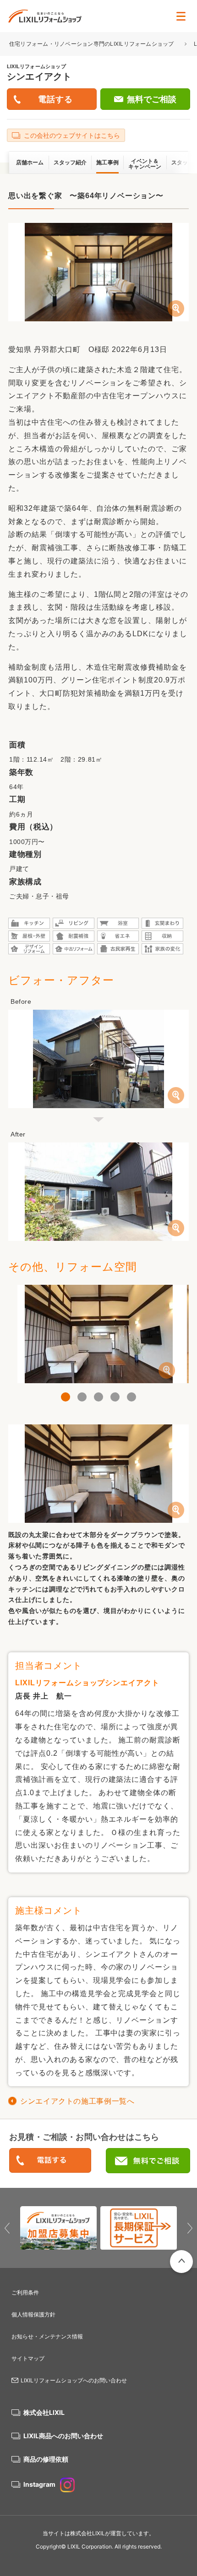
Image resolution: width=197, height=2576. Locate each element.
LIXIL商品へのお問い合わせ (63, 2436)
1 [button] (66, 1397)
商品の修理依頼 (46, 2459)
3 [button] (98, 1397)
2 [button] (82, 1397)
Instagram (39, 2484)
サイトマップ (28, 2358)
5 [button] (131, 1397)
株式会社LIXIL (44, 2412)
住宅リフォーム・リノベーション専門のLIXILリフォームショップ (92, 44)
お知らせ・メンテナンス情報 (47, 2336)
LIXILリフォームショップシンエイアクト (87, 1683)
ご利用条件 (25, 2292)
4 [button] (115, 1397)
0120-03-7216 (50, 2161)
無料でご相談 (152, 99)
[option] (98, 1334)
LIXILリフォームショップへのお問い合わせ (74, 2380)
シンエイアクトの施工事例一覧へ (77, 2101)
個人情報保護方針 (33, 2314)
